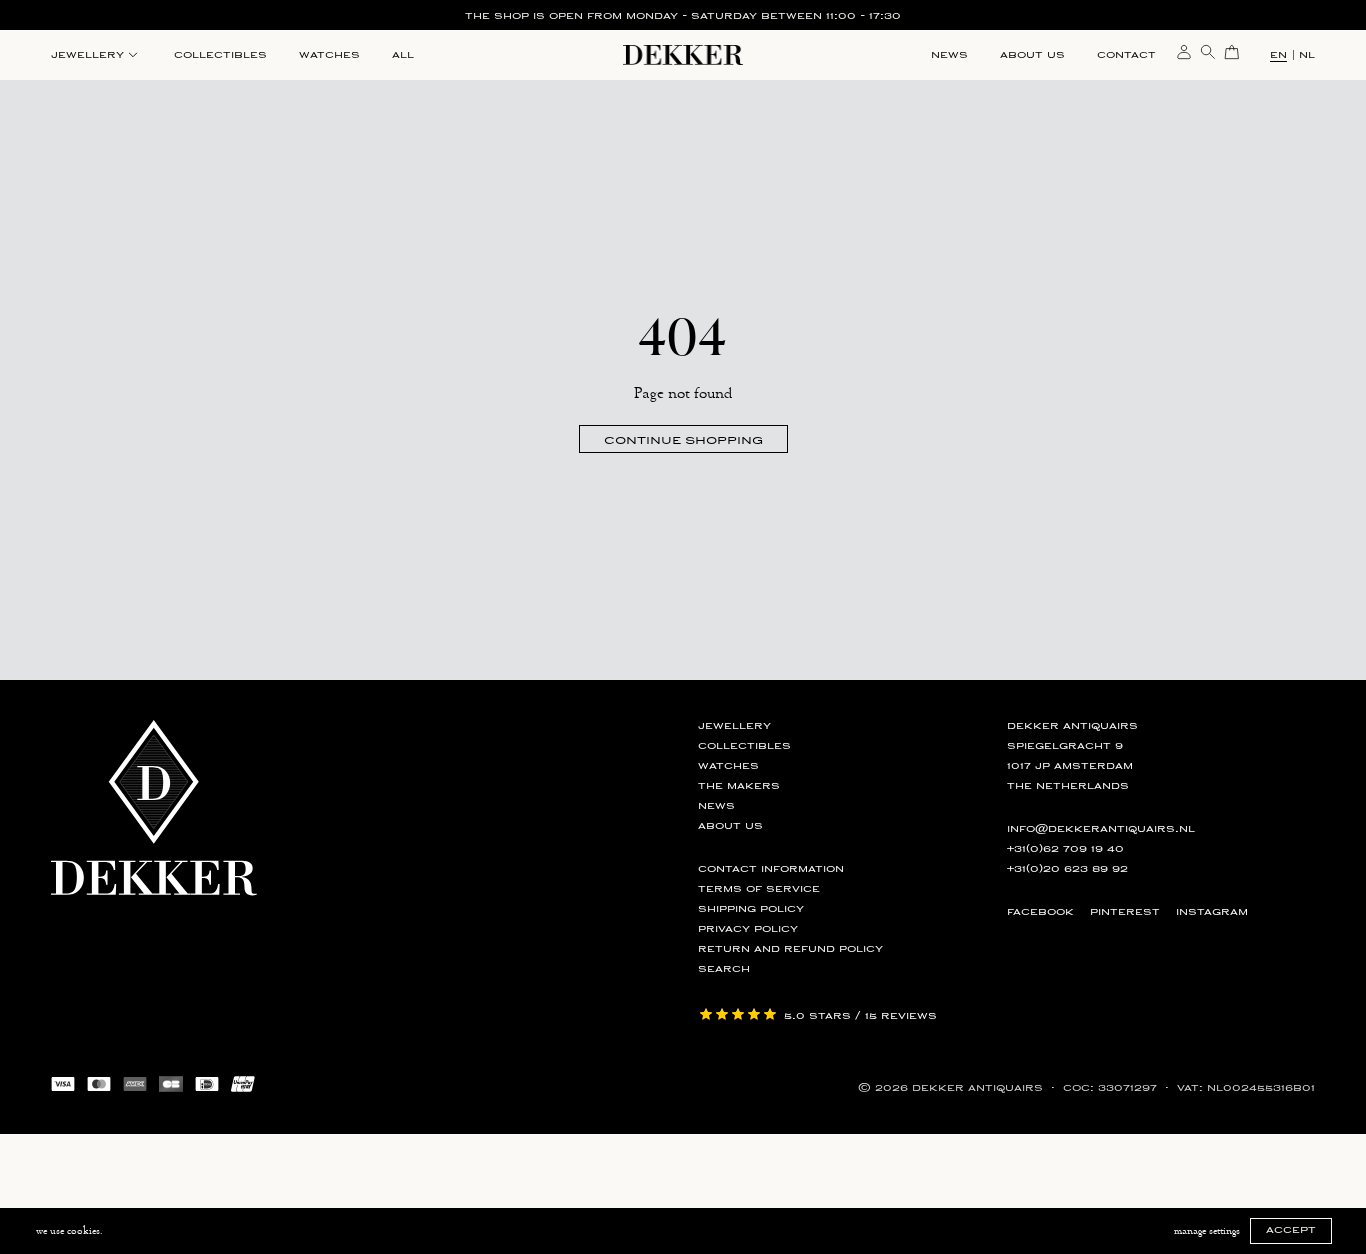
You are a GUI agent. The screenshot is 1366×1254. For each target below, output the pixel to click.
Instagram (1212, 912)
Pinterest (1125, 912)
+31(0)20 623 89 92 (1067, 869)
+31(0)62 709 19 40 (1065, 849)
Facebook (1040, 912)
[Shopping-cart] (1232, 51)
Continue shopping (683, 439)
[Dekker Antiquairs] (683, 58)
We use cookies (68, 1231)
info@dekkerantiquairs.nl (1101, 829)
